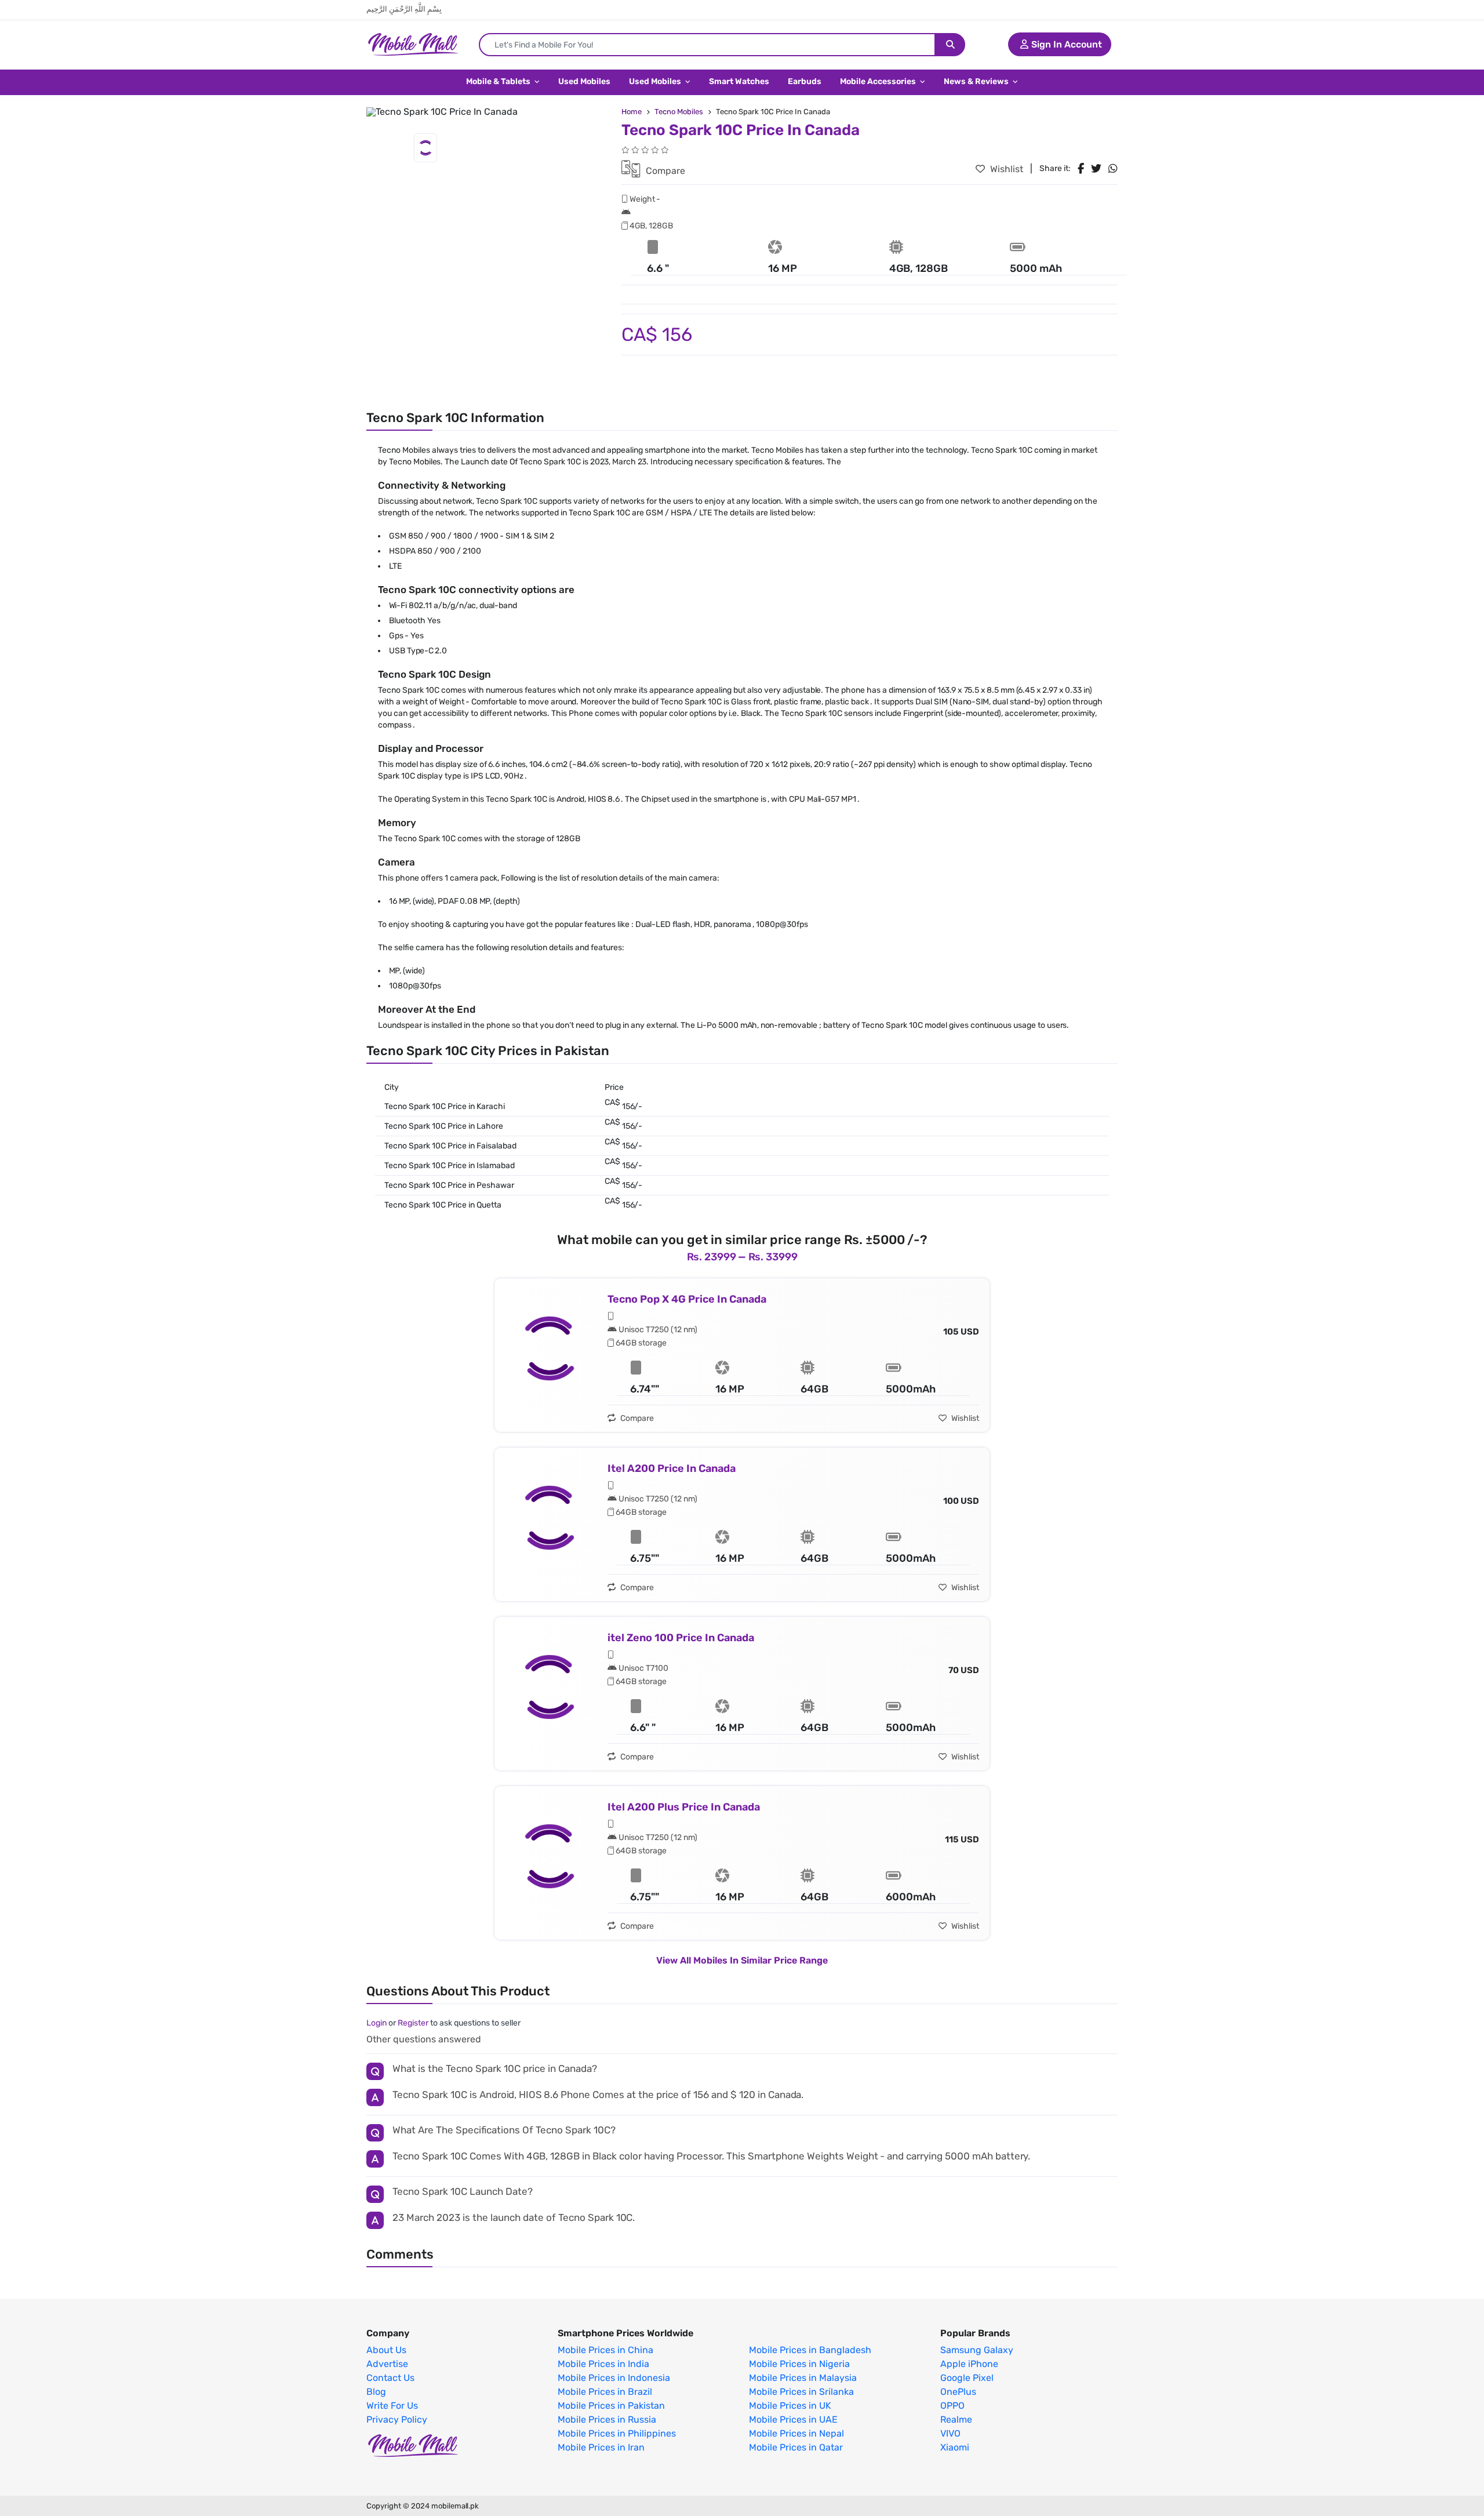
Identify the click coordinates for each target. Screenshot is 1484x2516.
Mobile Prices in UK (790, 2406)
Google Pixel (967, 2378)
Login (377, 2023)
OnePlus (958, 2392)
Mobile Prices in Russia (607, 2420)
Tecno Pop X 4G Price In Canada (687, 1299)
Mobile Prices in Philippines (617, 2434)
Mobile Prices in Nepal (796, 2434)
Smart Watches (739, 81)
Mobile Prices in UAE (793, 2420)
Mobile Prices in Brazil (605, 2392)
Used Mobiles (584, 81)
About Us (386, 2350)
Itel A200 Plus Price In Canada (684, 1807)
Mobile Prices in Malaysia (803, 2378)
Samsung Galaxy (977, 2350)
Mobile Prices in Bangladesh (810, 2350)
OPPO (952, 2406)
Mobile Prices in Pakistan (611, 2406)
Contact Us (390, 2378)
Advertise (387, 2364)
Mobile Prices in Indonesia (614, 2378)
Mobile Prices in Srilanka (801, 2392)
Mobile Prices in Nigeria (799, 2364)
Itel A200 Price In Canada (672, 1468)
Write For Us (392, 2406)
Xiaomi (955, 2448)
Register (413, 2023)
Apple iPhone (969, 2364)
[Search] (950, 45)
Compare (664, 171)
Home (632, 112)
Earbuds (805, 81)
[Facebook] (1081, 169)
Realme (956, 2420)
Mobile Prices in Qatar (796, 2448)
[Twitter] (1096, 169)
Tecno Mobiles (679, 112)
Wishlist (1005, 169)
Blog (376, 2392)
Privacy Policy (397, 2420)
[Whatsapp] (1113, 169)
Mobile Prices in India (603, 2364)
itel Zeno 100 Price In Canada (681, 1638)
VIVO (950, 2434)
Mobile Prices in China (605, 2350)
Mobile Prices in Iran (601, 2448)
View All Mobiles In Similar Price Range (742, 1960)
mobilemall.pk (455, 2506)
